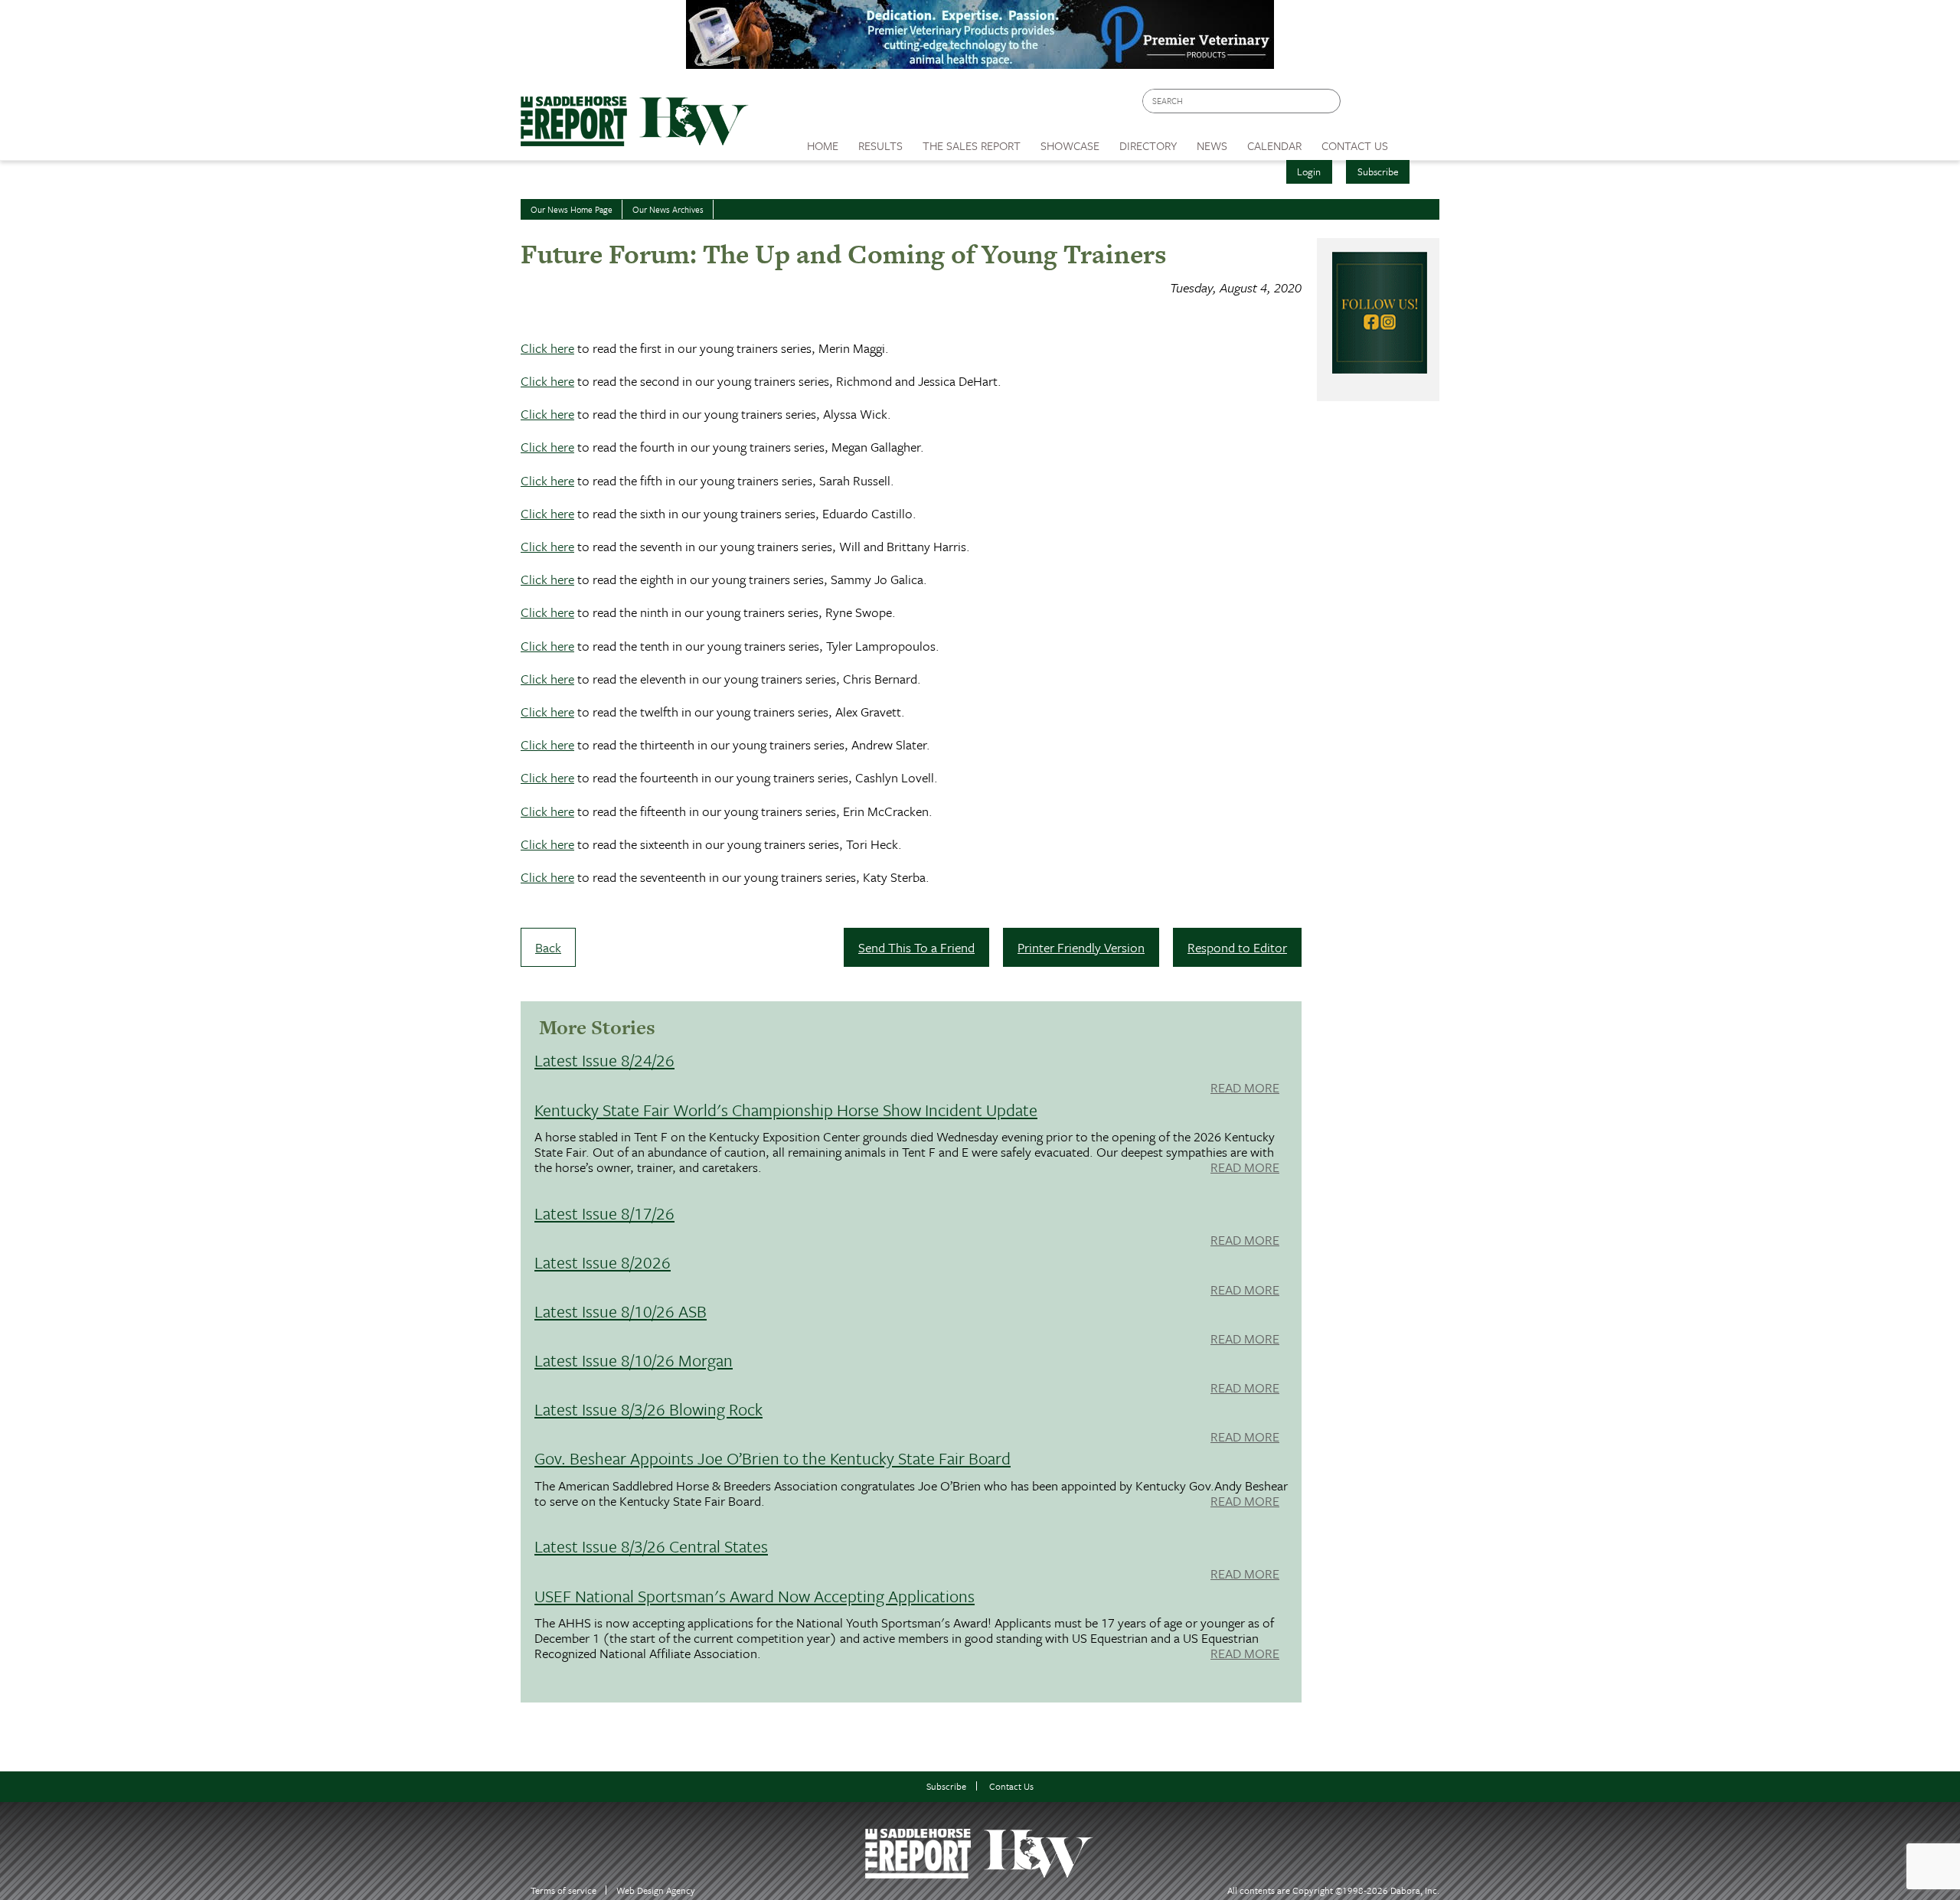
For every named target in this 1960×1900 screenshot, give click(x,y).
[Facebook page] (1360, 105)
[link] (823, 142)
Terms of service (563, 1890)
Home (823, 145)
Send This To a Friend (916, 947)
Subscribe (1378, 171)
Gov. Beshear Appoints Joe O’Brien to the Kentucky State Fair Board (773, 1458)
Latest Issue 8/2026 (603, 1262)
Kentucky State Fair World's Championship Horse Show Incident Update (786, 1110)
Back (548, 947)
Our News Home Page (572, 209)
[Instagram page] (1418, 105)
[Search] (1330, 101)
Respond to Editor (1237, 947)
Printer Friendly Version (1081, 947)
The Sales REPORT (972, 145)
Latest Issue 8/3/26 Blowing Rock (648, 1409)
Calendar (1274, 145)
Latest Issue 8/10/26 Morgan (634, 1360)
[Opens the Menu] (1419, 140)
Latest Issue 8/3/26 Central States (651, 1546)
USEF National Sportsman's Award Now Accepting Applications (755, 1596)
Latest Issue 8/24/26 (604, 1060)
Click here (547, 348)
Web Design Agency (656, 1890)
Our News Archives (668, 209)
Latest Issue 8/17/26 (604, 1213)
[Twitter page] (1389, 105)
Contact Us (1011, 1786)
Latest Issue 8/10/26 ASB (621, 1311)
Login (1309, 171)
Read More (1245, 1089)
